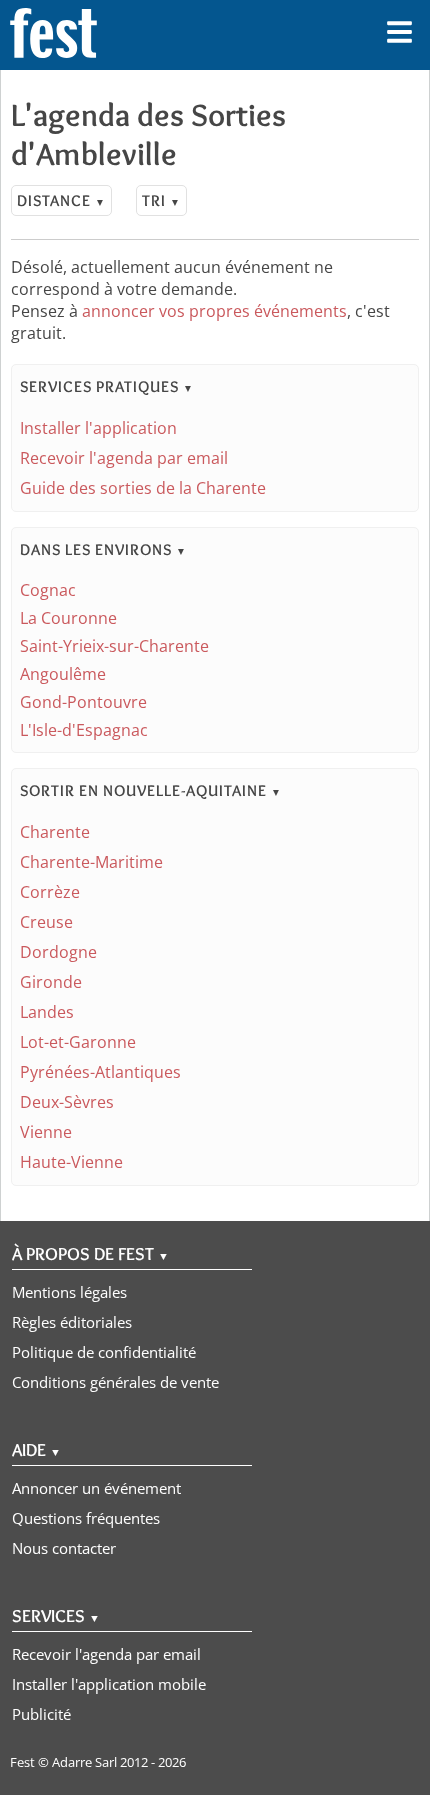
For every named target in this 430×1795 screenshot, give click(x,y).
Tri (161, 200)
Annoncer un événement (96, 1488)
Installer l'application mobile (109, 1684)
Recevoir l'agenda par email (124, 458)
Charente (55, 832)
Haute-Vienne (71, 1162)
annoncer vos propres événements (214, 311)
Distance (61, 200)
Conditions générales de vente (115, 1382)
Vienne (46, 1132)
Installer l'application (98, 428)
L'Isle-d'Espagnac (84, 730)
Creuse (46, 922)
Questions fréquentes (86, 1518)
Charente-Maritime (91, 862)
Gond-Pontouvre (83, 702)
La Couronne (68, 618)
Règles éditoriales (72, 1322)
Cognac (48, 590)
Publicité (41, 1714)
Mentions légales (69, 1292)
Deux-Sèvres (67, 1102)
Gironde (51, 982)
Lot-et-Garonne (78, 1042)
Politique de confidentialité (104, 1352)
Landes (47, 1012)
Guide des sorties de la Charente (143, 488)
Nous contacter (64, 1548)
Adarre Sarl (84, 1762)
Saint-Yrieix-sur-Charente (114, 646)
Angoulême (63, 674)
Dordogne (58, 952)
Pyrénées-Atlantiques (100, 1072)
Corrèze (50, 892)
